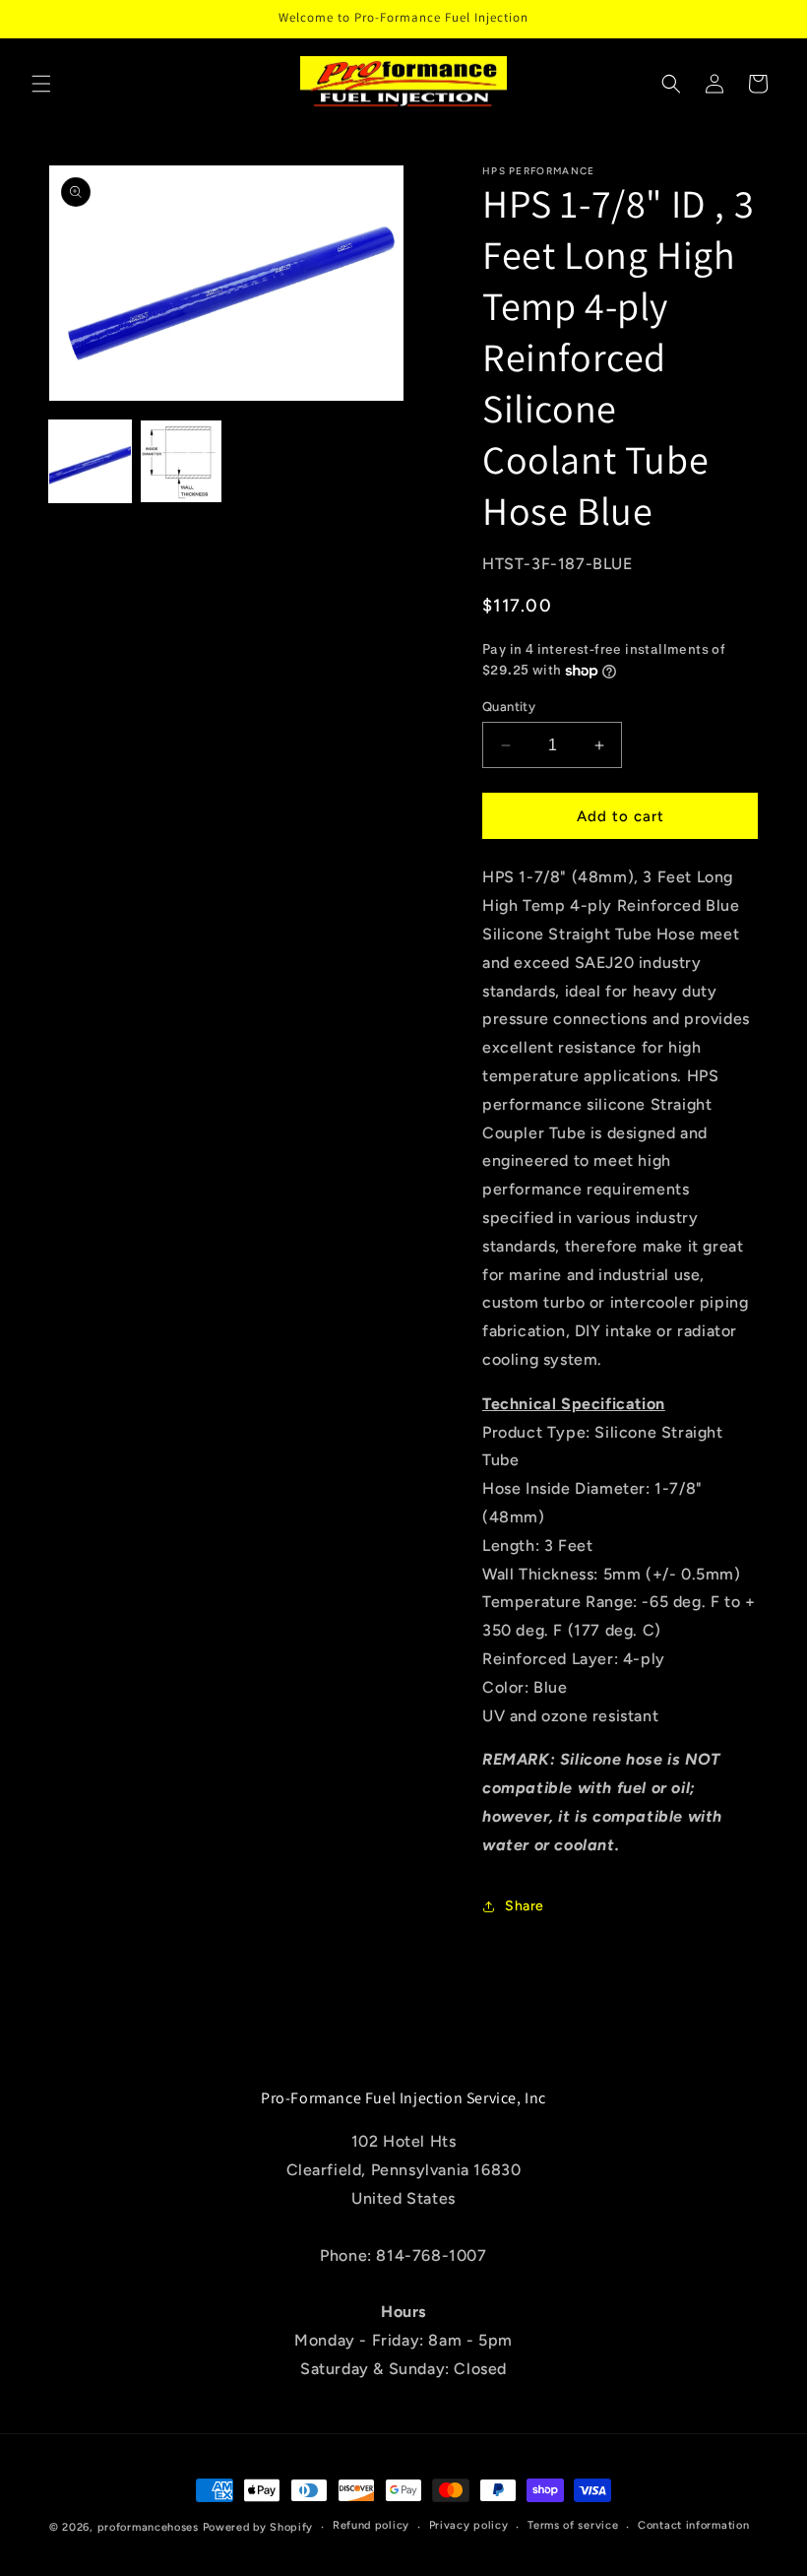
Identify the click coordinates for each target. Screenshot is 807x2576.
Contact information (693, 2525)
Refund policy (371, 2525)
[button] (41, 84)
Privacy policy (469, 2525)
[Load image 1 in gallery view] (90, 461)
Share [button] (525, 1906)
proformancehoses (148, 2527)
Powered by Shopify (258, 2527)
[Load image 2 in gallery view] (182, 461)
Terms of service (573, 2525)
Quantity (509, 707)
